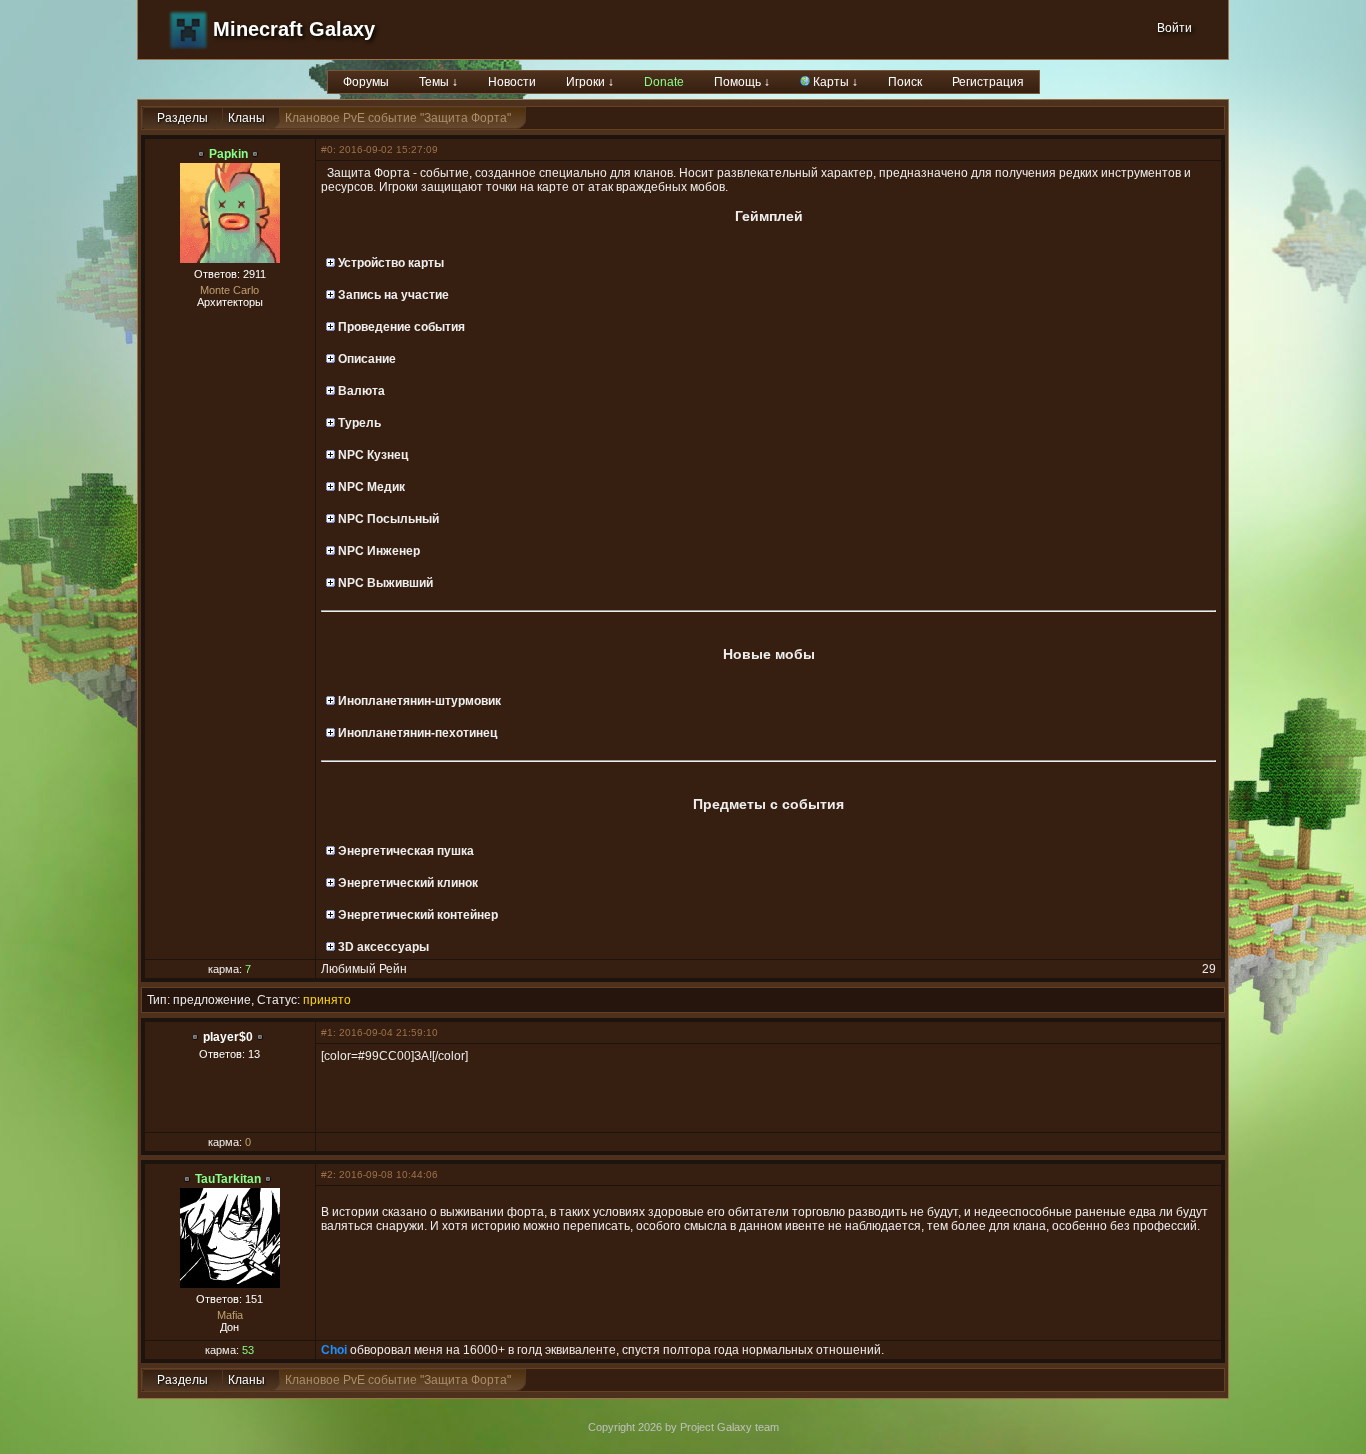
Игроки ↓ (590, 82)
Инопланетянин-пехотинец (416, 733)
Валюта (360, 391)
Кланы (246, 118)
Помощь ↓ (742, 82)
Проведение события (400, 327)
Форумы (366, 82)
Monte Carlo (229, 290)
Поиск (905, 82)
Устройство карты (389, 263)
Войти (1174, 28)
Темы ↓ (438, 82)
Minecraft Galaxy (294, 29)
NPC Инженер (377, 551)
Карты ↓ (834, 82)
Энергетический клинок (406, 883)
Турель (358, 423)
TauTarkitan (228, 1179)
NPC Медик (370, 487)
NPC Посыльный (387, 519)
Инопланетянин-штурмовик (418, 701)
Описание (365, 359)
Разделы (182, 118)
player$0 (228, 1037)
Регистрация (988, 82)
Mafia (230, 1315)
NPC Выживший (384, 583)
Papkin (228, 154)
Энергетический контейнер (416, 915)
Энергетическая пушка (404, 851)
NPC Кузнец (371, 455)
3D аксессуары (382, 947)
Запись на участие (392, 295)
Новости (512, 82)
